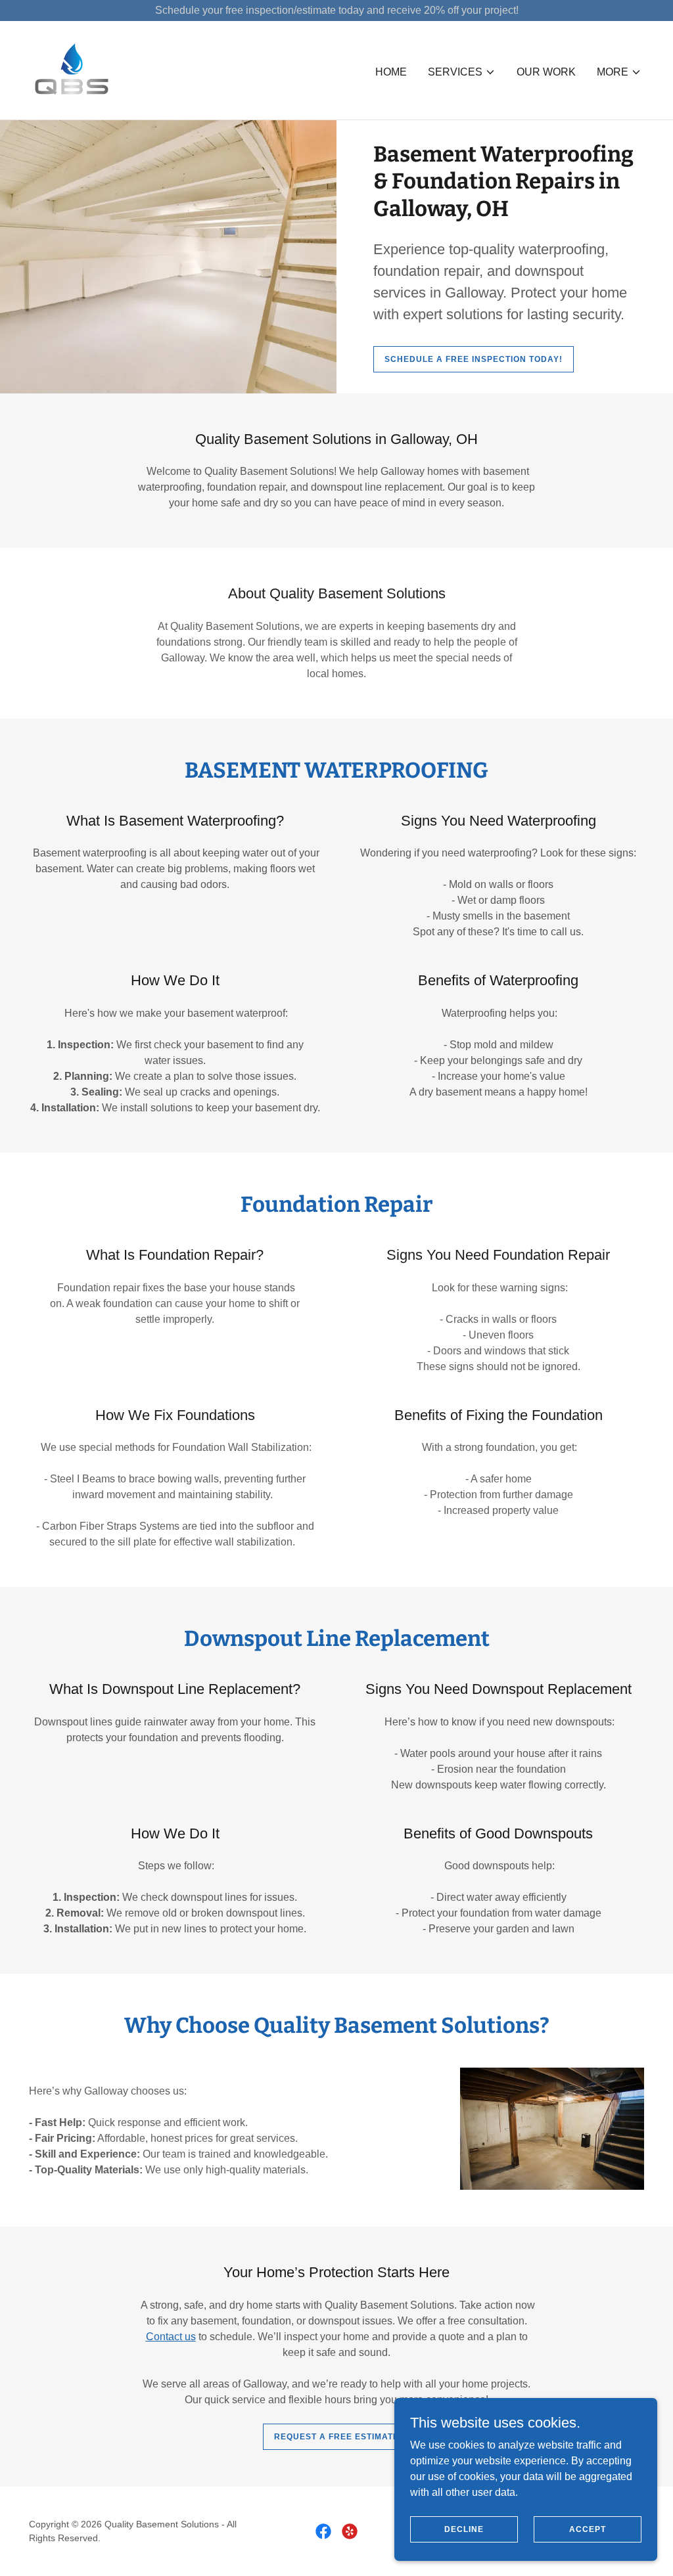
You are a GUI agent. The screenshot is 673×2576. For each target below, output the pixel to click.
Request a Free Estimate (336, 2437)
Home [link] (391, 72)
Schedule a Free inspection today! (474, 359)
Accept (588, 2529)
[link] (72, 69)
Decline (464, 2529)
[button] (462, 72)
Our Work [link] (546, 72)
